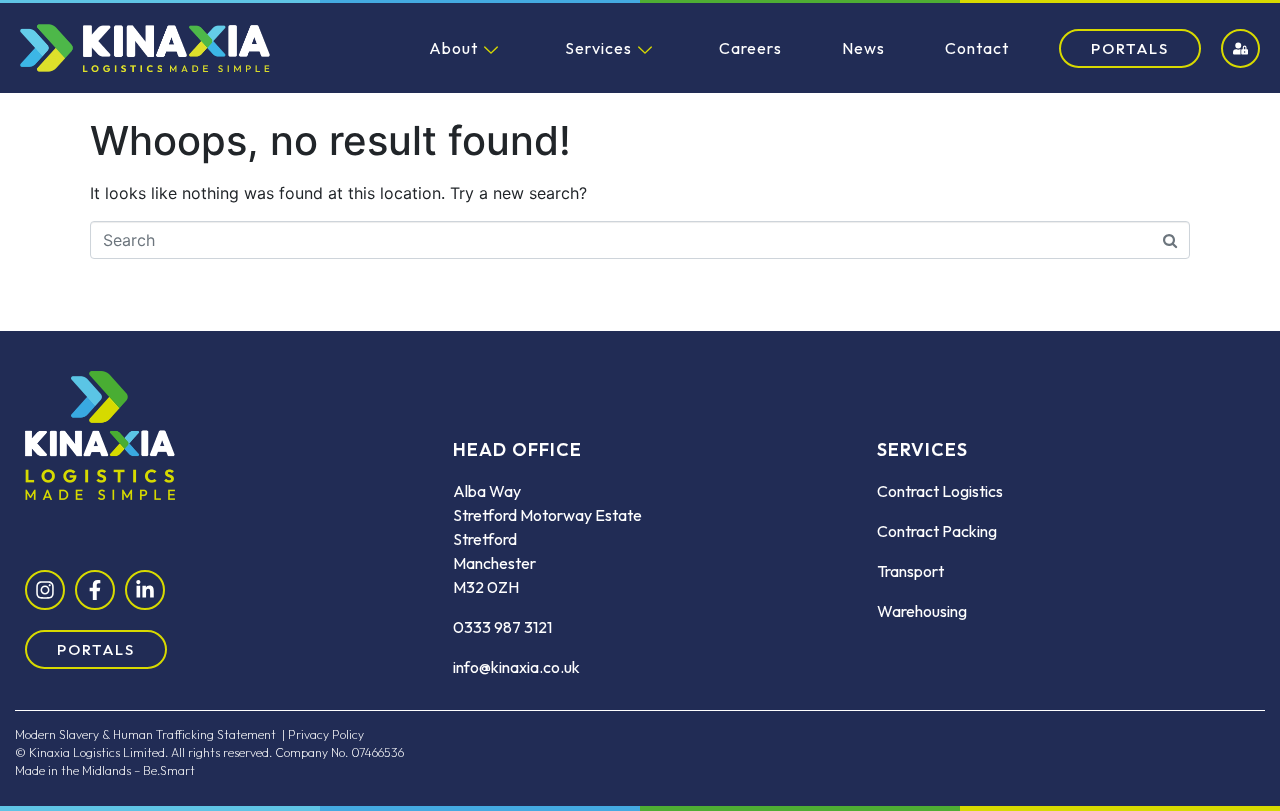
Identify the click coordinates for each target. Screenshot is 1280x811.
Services (598, 48)
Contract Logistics (940, 491)
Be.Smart (169, 770)
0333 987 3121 (502, 627)
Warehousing (922, 611)
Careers (750, 48)
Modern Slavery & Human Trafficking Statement (145, 734)
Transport (910, 571)
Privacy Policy (326, 734)
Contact (977, 48)
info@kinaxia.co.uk (516, 667)
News (863, 48)
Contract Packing (937, 531)
